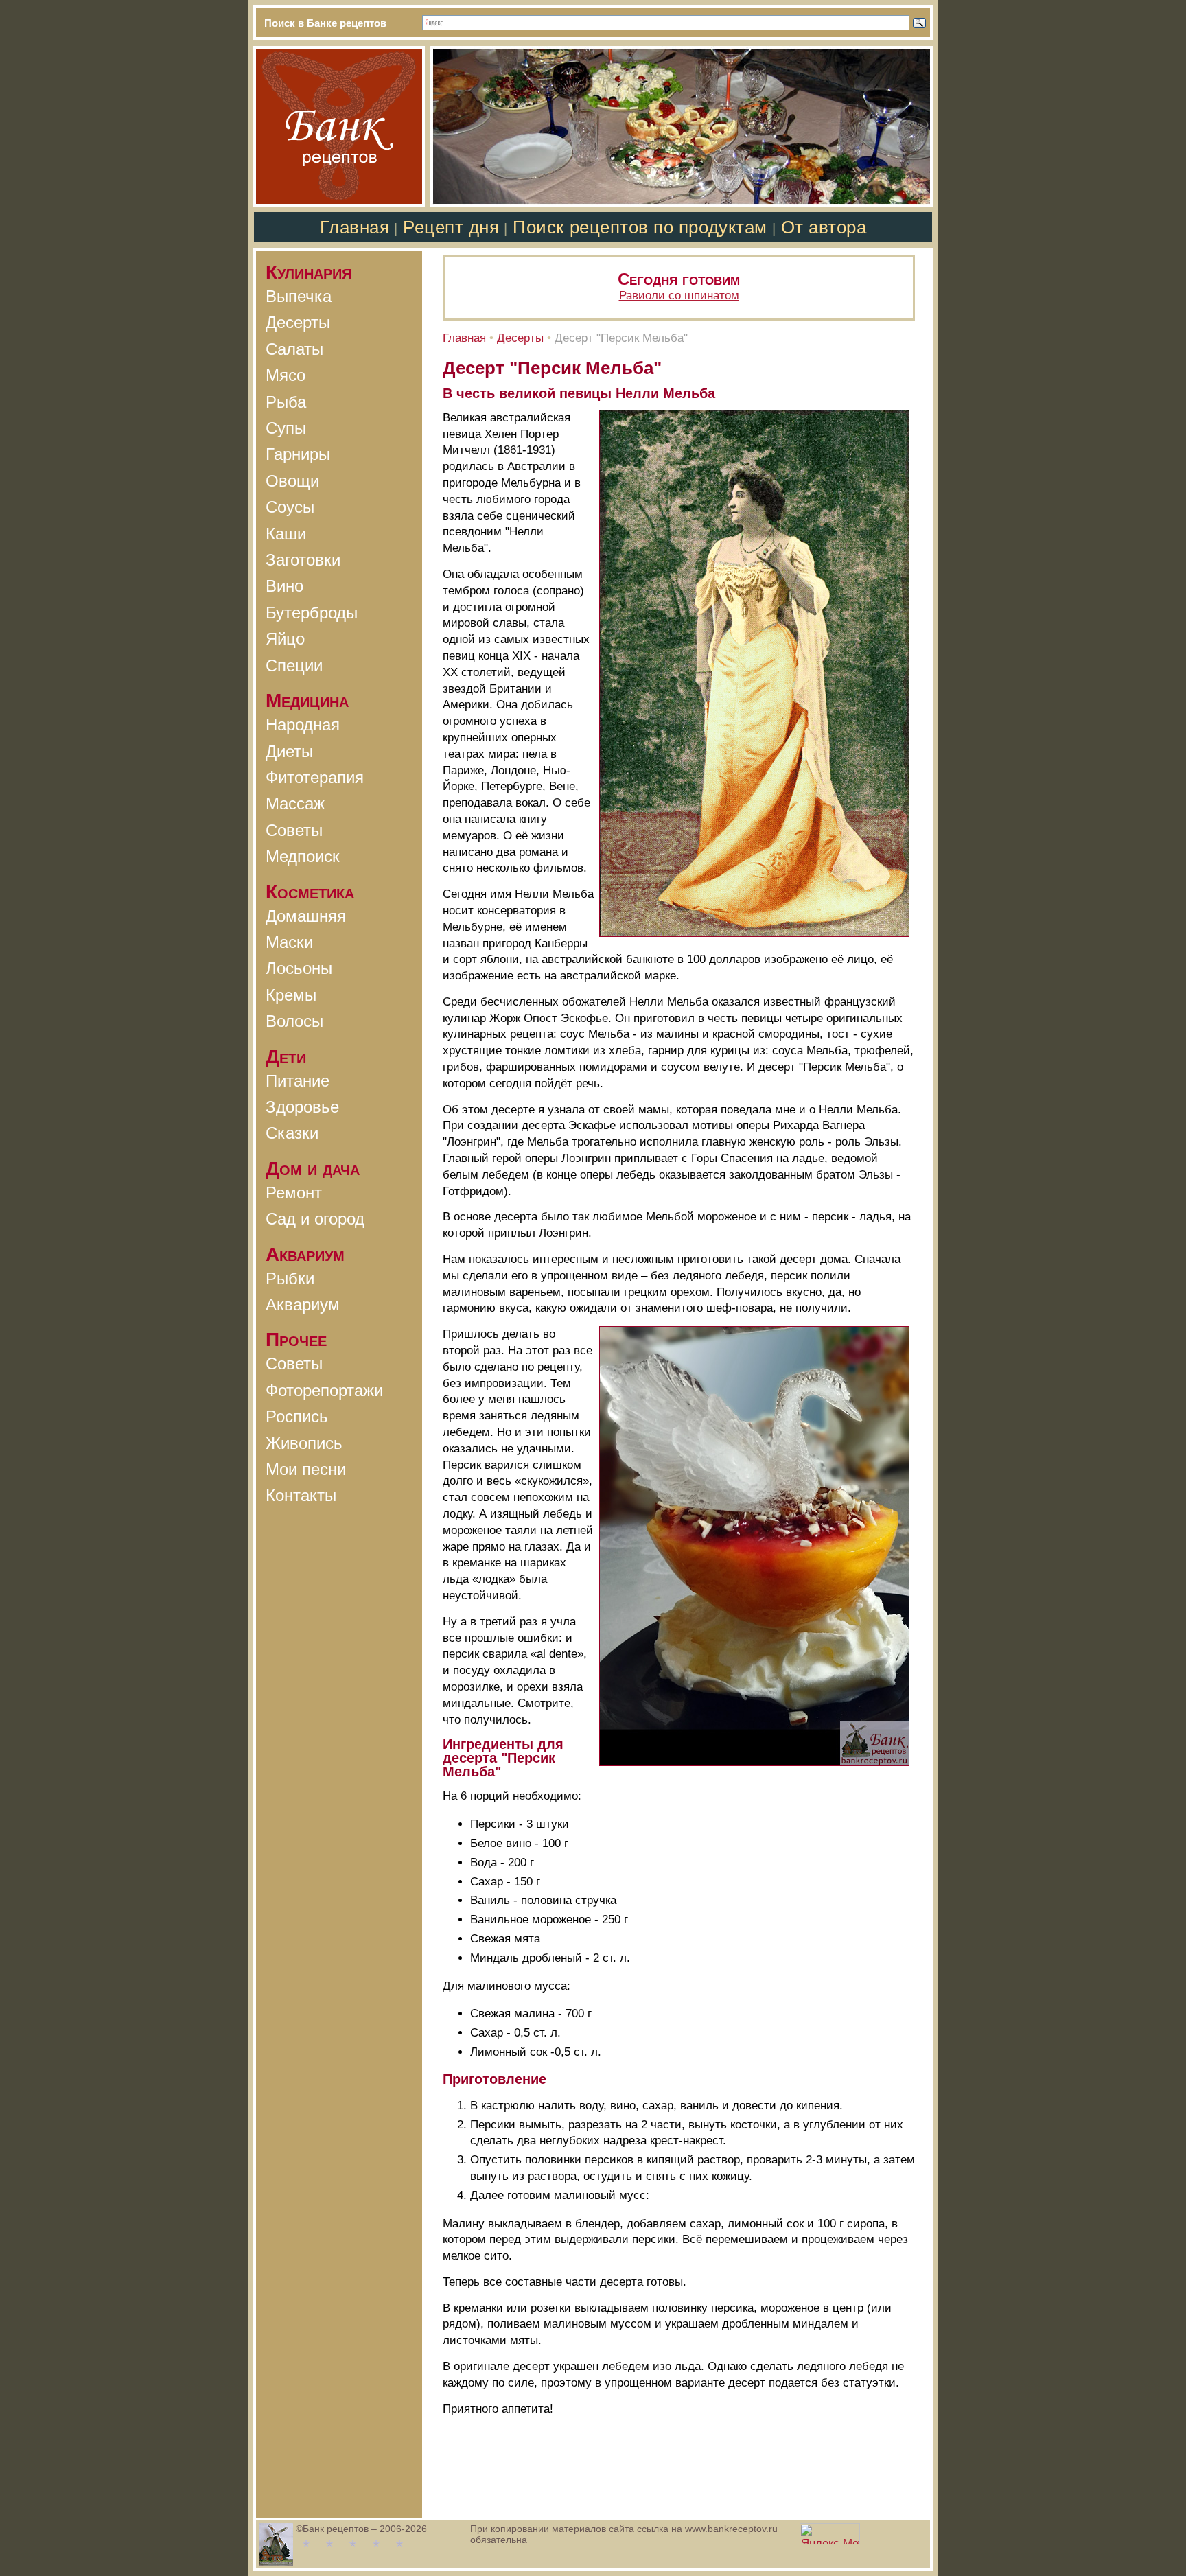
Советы (294, 830)
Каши (286, 534)
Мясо (286, 375)
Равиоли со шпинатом (679, 295)
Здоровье (302, 1107)
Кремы (291, 995)
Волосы (294, 1021)
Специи (294, 665)
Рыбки (290, 1278)
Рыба (286, 402)
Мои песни (306, 1469)
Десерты (298, 322)
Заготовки (303, 560)
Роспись (297, 1416)
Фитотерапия (315, 777)
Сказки (292, 1133)
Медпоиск (303, 856)
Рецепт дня (451, 227)
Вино (284, 586)
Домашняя (306, 916)
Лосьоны (299, 968)
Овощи (292, 481)
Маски (289, 942)
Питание (298, 1081)
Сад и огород (315, 1219)
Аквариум (303, 1304)
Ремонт (294, 1193)
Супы (286, 428)
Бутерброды (312, 613)
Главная (355, 227)
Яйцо (285, 639)
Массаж (295, 803)
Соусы (290, 507)
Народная (303, 724)
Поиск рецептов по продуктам (640, 227)
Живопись (304, 1443)
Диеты (289, 751)
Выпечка (299, 296)
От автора (824, 227)
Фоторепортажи (324, 1390)
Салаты (294, 349)
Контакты (301, 1495)
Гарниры (298, 454)
